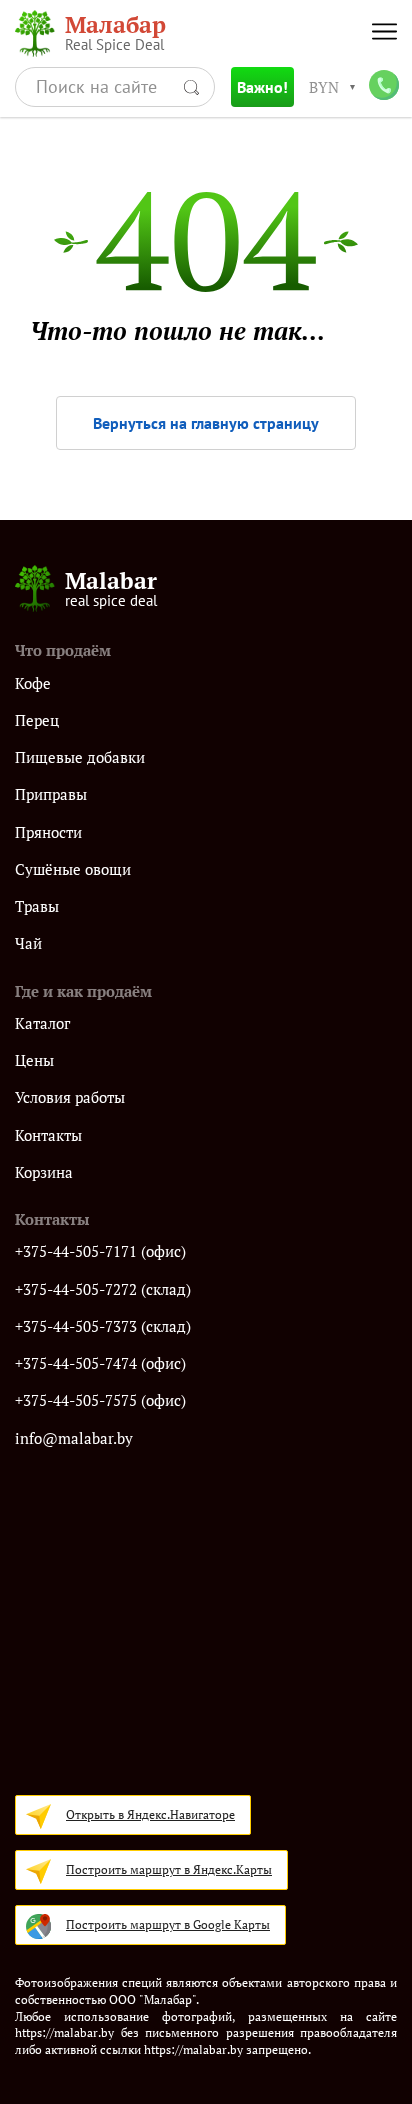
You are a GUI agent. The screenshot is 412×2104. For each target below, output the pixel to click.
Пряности (48, 832)
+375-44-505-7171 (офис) (100, 1251)
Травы (37, 906)
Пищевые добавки (80, 757)
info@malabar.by (74, 1438)
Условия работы (70, 1097)
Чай (28, 943)
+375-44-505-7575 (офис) (100, 1400)
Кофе (33, 683)
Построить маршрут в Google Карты (168, 1924)
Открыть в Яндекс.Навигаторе (150, 1814)
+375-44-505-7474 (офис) (100, 1363)
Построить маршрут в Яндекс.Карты (169, 1869)
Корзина (44, 1172)
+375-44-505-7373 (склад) (103, 1326)
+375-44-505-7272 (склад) (103, 1289)
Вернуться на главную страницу (206, 423)
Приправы (51, 794)
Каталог (42, 1023)
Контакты (48, 1135)
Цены (34, 1060)
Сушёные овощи (73, 869)
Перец (37, 720)
